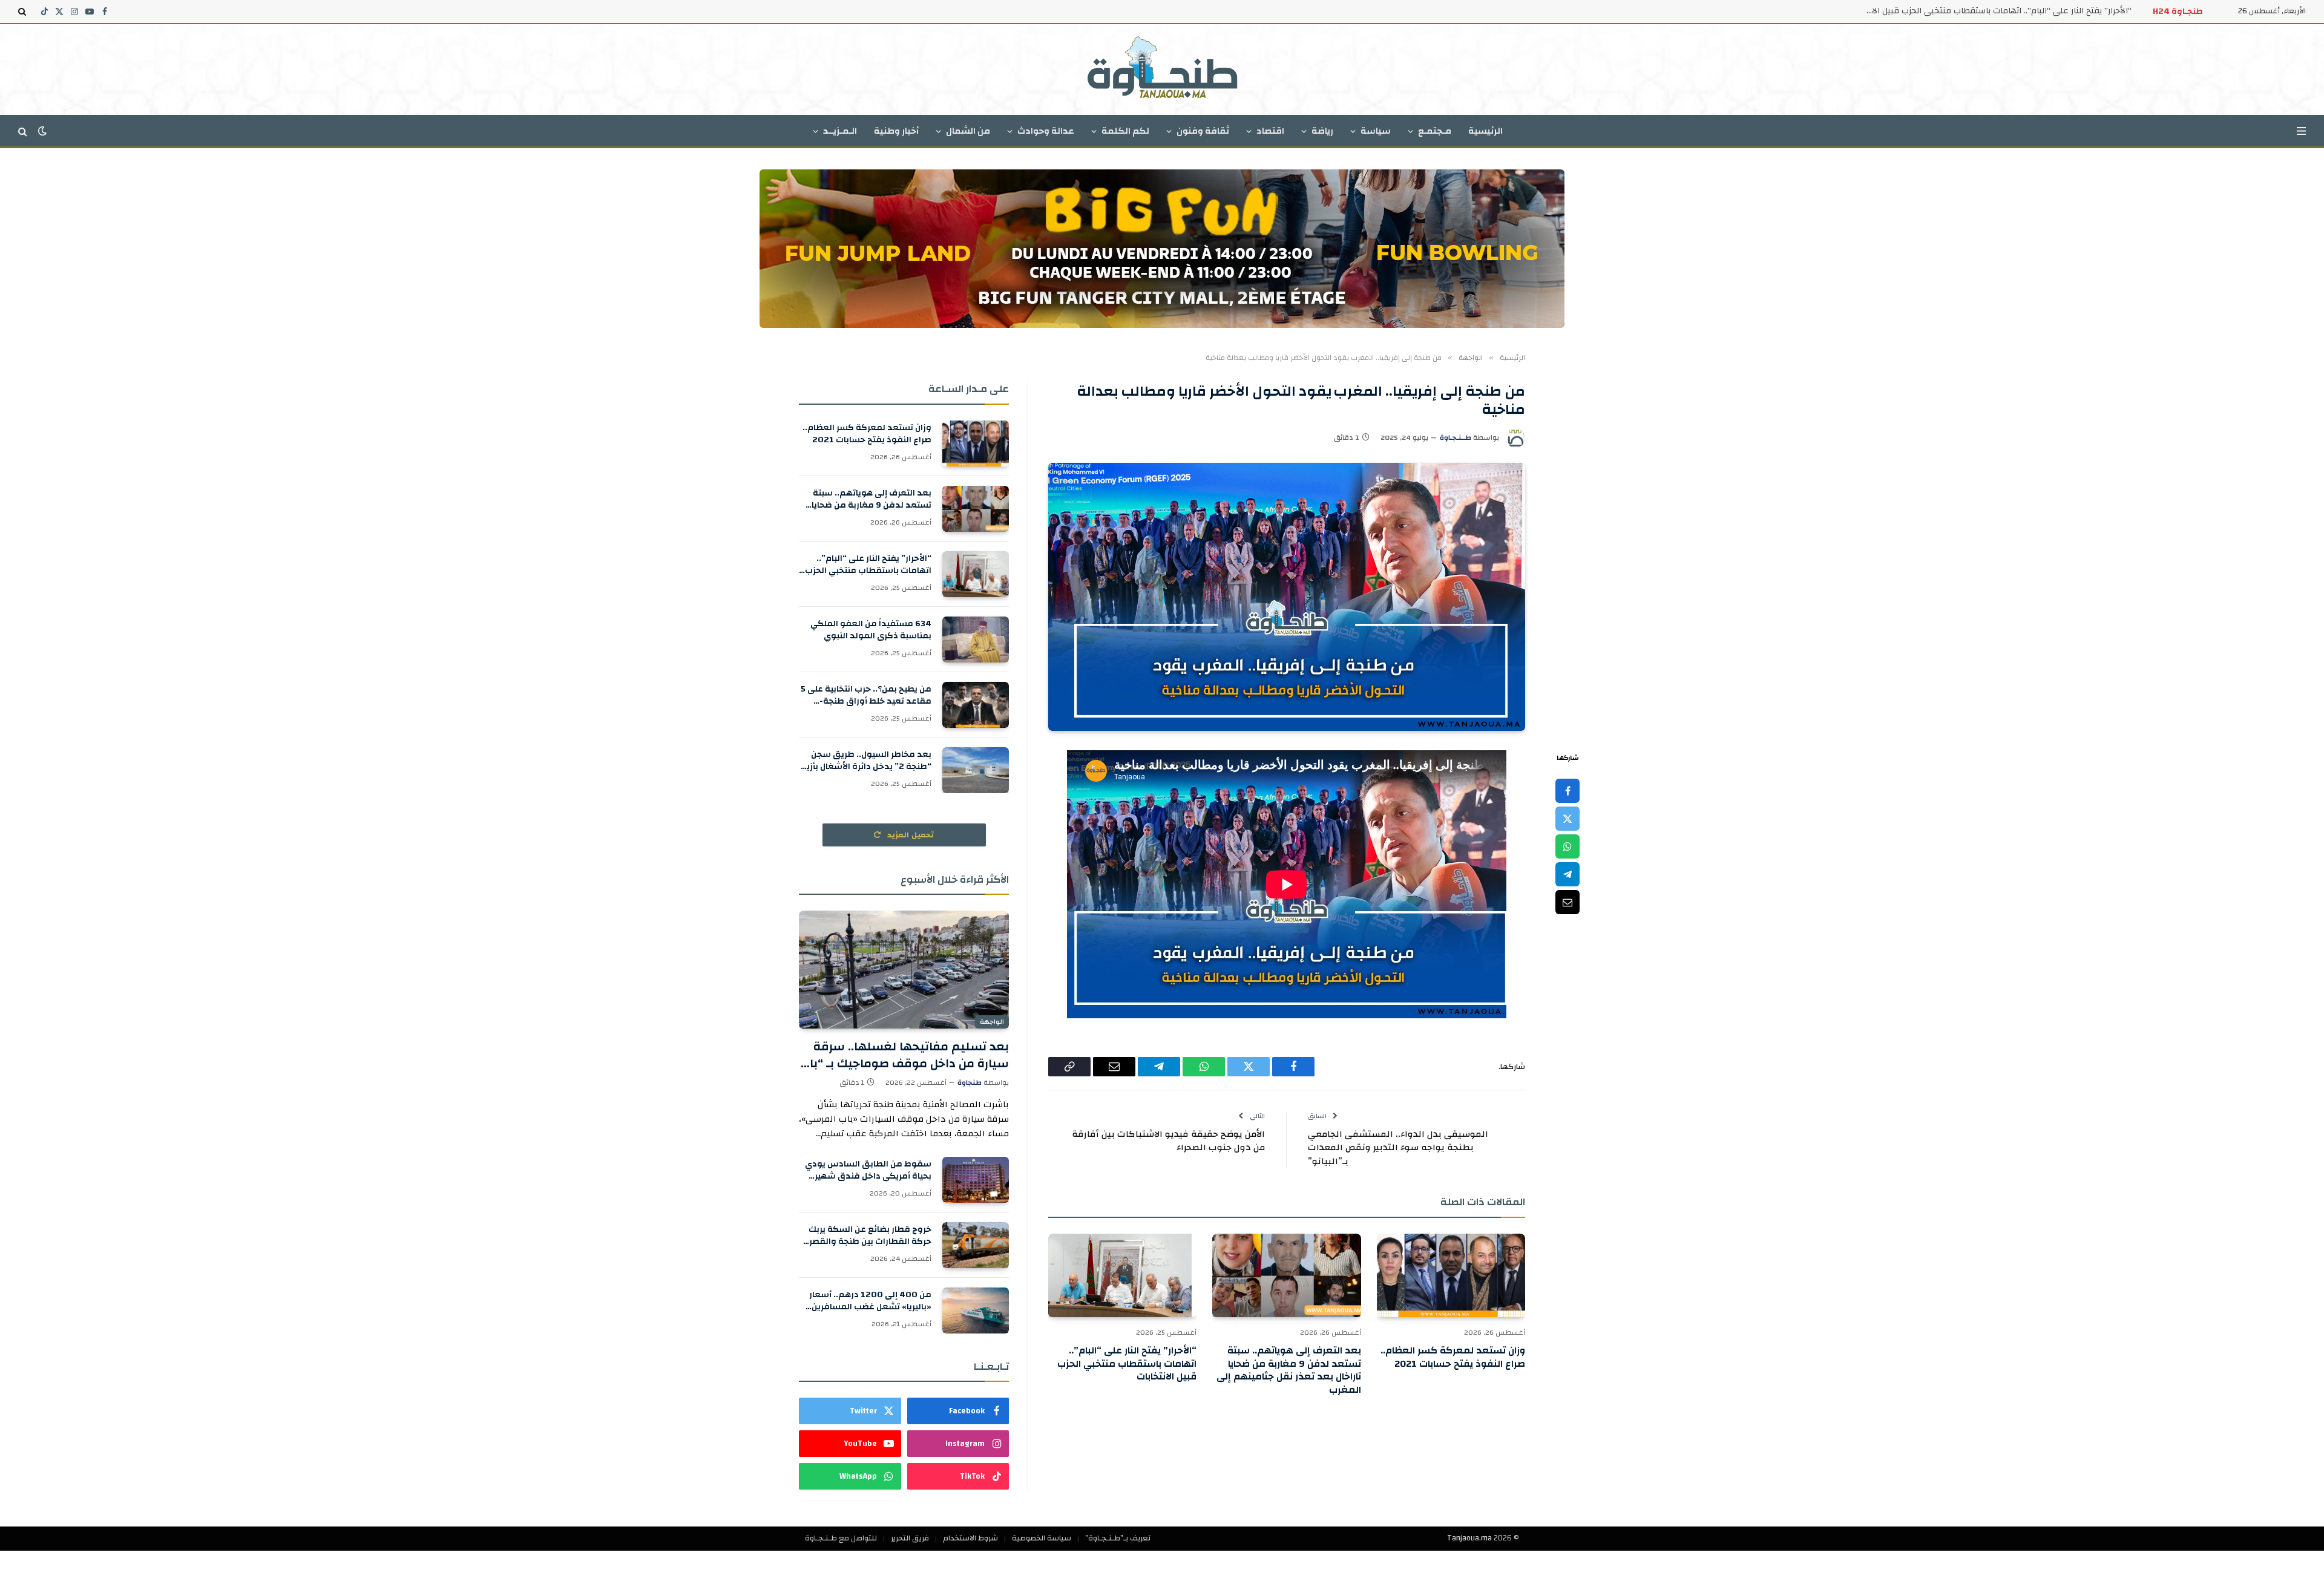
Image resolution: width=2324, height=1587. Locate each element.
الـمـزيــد (840, 131)
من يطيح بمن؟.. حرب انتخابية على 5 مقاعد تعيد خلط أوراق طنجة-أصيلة (866, 695)
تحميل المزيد (910, 835)
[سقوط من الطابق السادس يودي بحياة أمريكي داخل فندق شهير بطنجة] (976, 1180)
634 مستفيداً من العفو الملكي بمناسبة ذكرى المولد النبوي (2022, 11)
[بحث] (23, 11)
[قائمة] (2301, 131)
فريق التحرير (910, 1538)
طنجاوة (970, 1082)
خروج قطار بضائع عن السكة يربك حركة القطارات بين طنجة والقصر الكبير (870, 1235)
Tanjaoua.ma (1469, 1538)
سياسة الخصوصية (1042, 1538)
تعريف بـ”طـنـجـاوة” (1118, 1538)
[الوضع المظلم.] (42, 131)
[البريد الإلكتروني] (1567, 902)
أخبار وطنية (896, 131)
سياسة (1376, 131)
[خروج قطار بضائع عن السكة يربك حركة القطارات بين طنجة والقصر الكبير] (976, 1245)
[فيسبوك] (1567, 791)
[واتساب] (1567, 846)
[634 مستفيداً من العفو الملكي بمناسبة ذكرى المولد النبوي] (976, 640)
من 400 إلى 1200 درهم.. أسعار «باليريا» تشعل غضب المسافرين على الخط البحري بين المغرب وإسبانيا (870, 1301)
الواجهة (992, 1022)
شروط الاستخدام (970, 1538)
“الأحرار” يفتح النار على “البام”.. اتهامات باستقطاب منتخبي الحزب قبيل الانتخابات (1127, 1364)
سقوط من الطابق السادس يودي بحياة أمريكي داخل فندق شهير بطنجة (868, 1170)
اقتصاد (1270, 131)
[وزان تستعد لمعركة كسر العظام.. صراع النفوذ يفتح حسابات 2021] (1451, 1275)
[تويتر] (1567, 819)
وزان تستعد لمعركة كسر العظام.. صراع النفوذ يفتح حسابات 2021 (1453, 1358)
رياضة (1322, 131)
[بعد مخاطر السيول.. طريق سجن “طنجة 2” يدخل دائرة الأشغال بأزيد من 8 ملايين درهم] (976, 770)
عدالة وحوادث (1046, 131)
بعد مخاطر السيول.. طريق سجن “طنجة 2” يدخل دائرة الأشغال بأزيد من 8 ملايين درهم (866, 761)
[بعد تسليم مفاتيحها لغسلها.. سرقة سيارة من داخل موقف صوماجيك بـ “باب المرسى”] (904, 970)
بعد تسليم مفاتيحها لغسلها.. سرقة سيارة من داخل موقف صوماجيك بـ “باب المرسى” (904, 1055)
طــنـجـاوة (1456, 437)
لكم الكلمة (1125, 131)
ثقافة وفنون (1203, 131)
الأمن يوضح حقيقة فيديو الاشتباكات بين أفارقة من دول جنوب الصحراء (1168, 1141)
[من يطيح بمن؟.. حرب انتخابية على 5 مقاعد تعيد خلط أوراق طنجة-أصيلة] (976, 705)
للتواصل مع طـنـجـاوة (841, 1538)
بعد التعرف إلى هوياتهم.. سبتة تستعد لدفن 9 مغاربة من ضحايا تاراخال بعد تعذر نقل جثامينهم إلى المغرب (1288, 1371)
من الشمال (968, 131)
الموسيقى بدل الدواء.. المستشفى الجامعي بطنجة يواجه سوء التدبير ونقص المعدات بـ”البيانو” (1398, 1148)
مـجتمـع (1435, 131)
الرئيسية (1485, 131)
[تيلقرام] (1567, 874)
